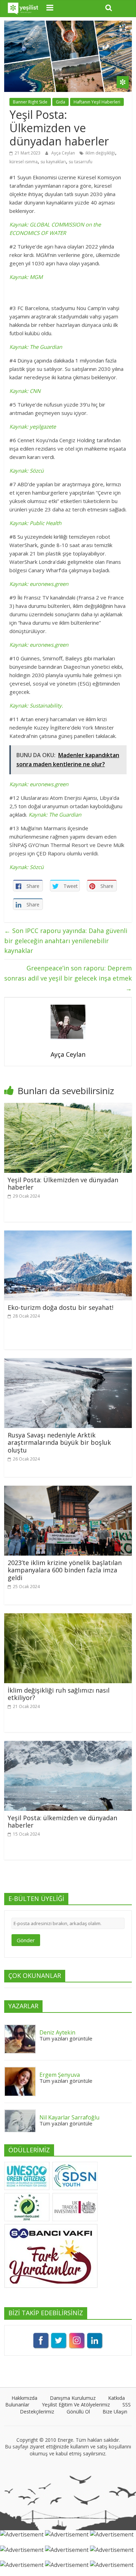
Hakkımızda (24, 2398)
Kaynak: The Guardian (36, 347)
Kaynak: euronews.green (39, 584)
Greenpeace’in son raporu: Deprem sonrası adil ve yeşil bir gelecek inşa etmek (68, 978)
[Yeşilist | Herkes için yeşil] (23, 9)
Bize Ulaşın (115, 2412)
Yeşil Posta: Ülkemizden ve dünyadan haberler (63, 1184)
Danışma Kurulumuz (73, 2398)
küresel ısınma (24, 162)
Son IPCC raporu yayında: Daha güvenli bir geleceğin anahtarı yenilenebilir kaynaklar (66, 941)
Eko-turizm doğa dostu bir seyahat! (61, 1307)
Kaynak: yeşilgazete (33, 426)
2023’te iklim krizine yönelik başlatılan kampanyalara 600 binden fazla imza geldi (65, 1570)
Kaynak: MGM (26, 277)
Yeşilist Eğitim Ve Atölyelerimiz (76, 2405)
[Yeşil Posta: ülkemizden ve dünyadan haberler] (68, 1745)
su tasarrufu (81, 162)
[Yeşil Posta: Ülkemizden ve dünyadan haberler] (68, 1107)
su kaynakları (53, 162)
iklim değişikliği (100, 153)
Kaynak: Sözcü (27, 471)
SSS (127, 2405)
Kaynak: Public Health (35, 523)
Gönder (26, 1940)
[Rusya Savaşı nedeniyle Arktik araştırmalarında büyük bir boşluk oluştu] (68, 1362)
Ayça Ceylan (64, 153)
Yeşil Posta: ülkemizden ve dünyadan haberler (62, 1822)
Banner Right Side (30, 102)
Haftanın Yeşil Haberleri (97, 102)
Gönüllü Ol (78, 2412)
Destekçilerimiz (37, 2412)
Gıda (61, 102)
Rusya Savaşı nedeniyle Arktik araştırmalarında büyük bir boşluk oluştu (59, 1443)
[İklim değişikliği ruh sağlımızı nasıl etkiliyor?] (68, 1617)
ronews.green (52, 784)
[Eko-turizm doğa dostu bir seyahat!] (68, 1235)
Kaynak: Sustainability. (36, 705)
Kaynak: (39, 815)
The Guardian (65, 815)
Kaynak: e (21, 784)
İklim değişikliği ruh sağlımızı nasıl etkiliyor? (59, 1694)
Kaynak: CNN (25, 391)
